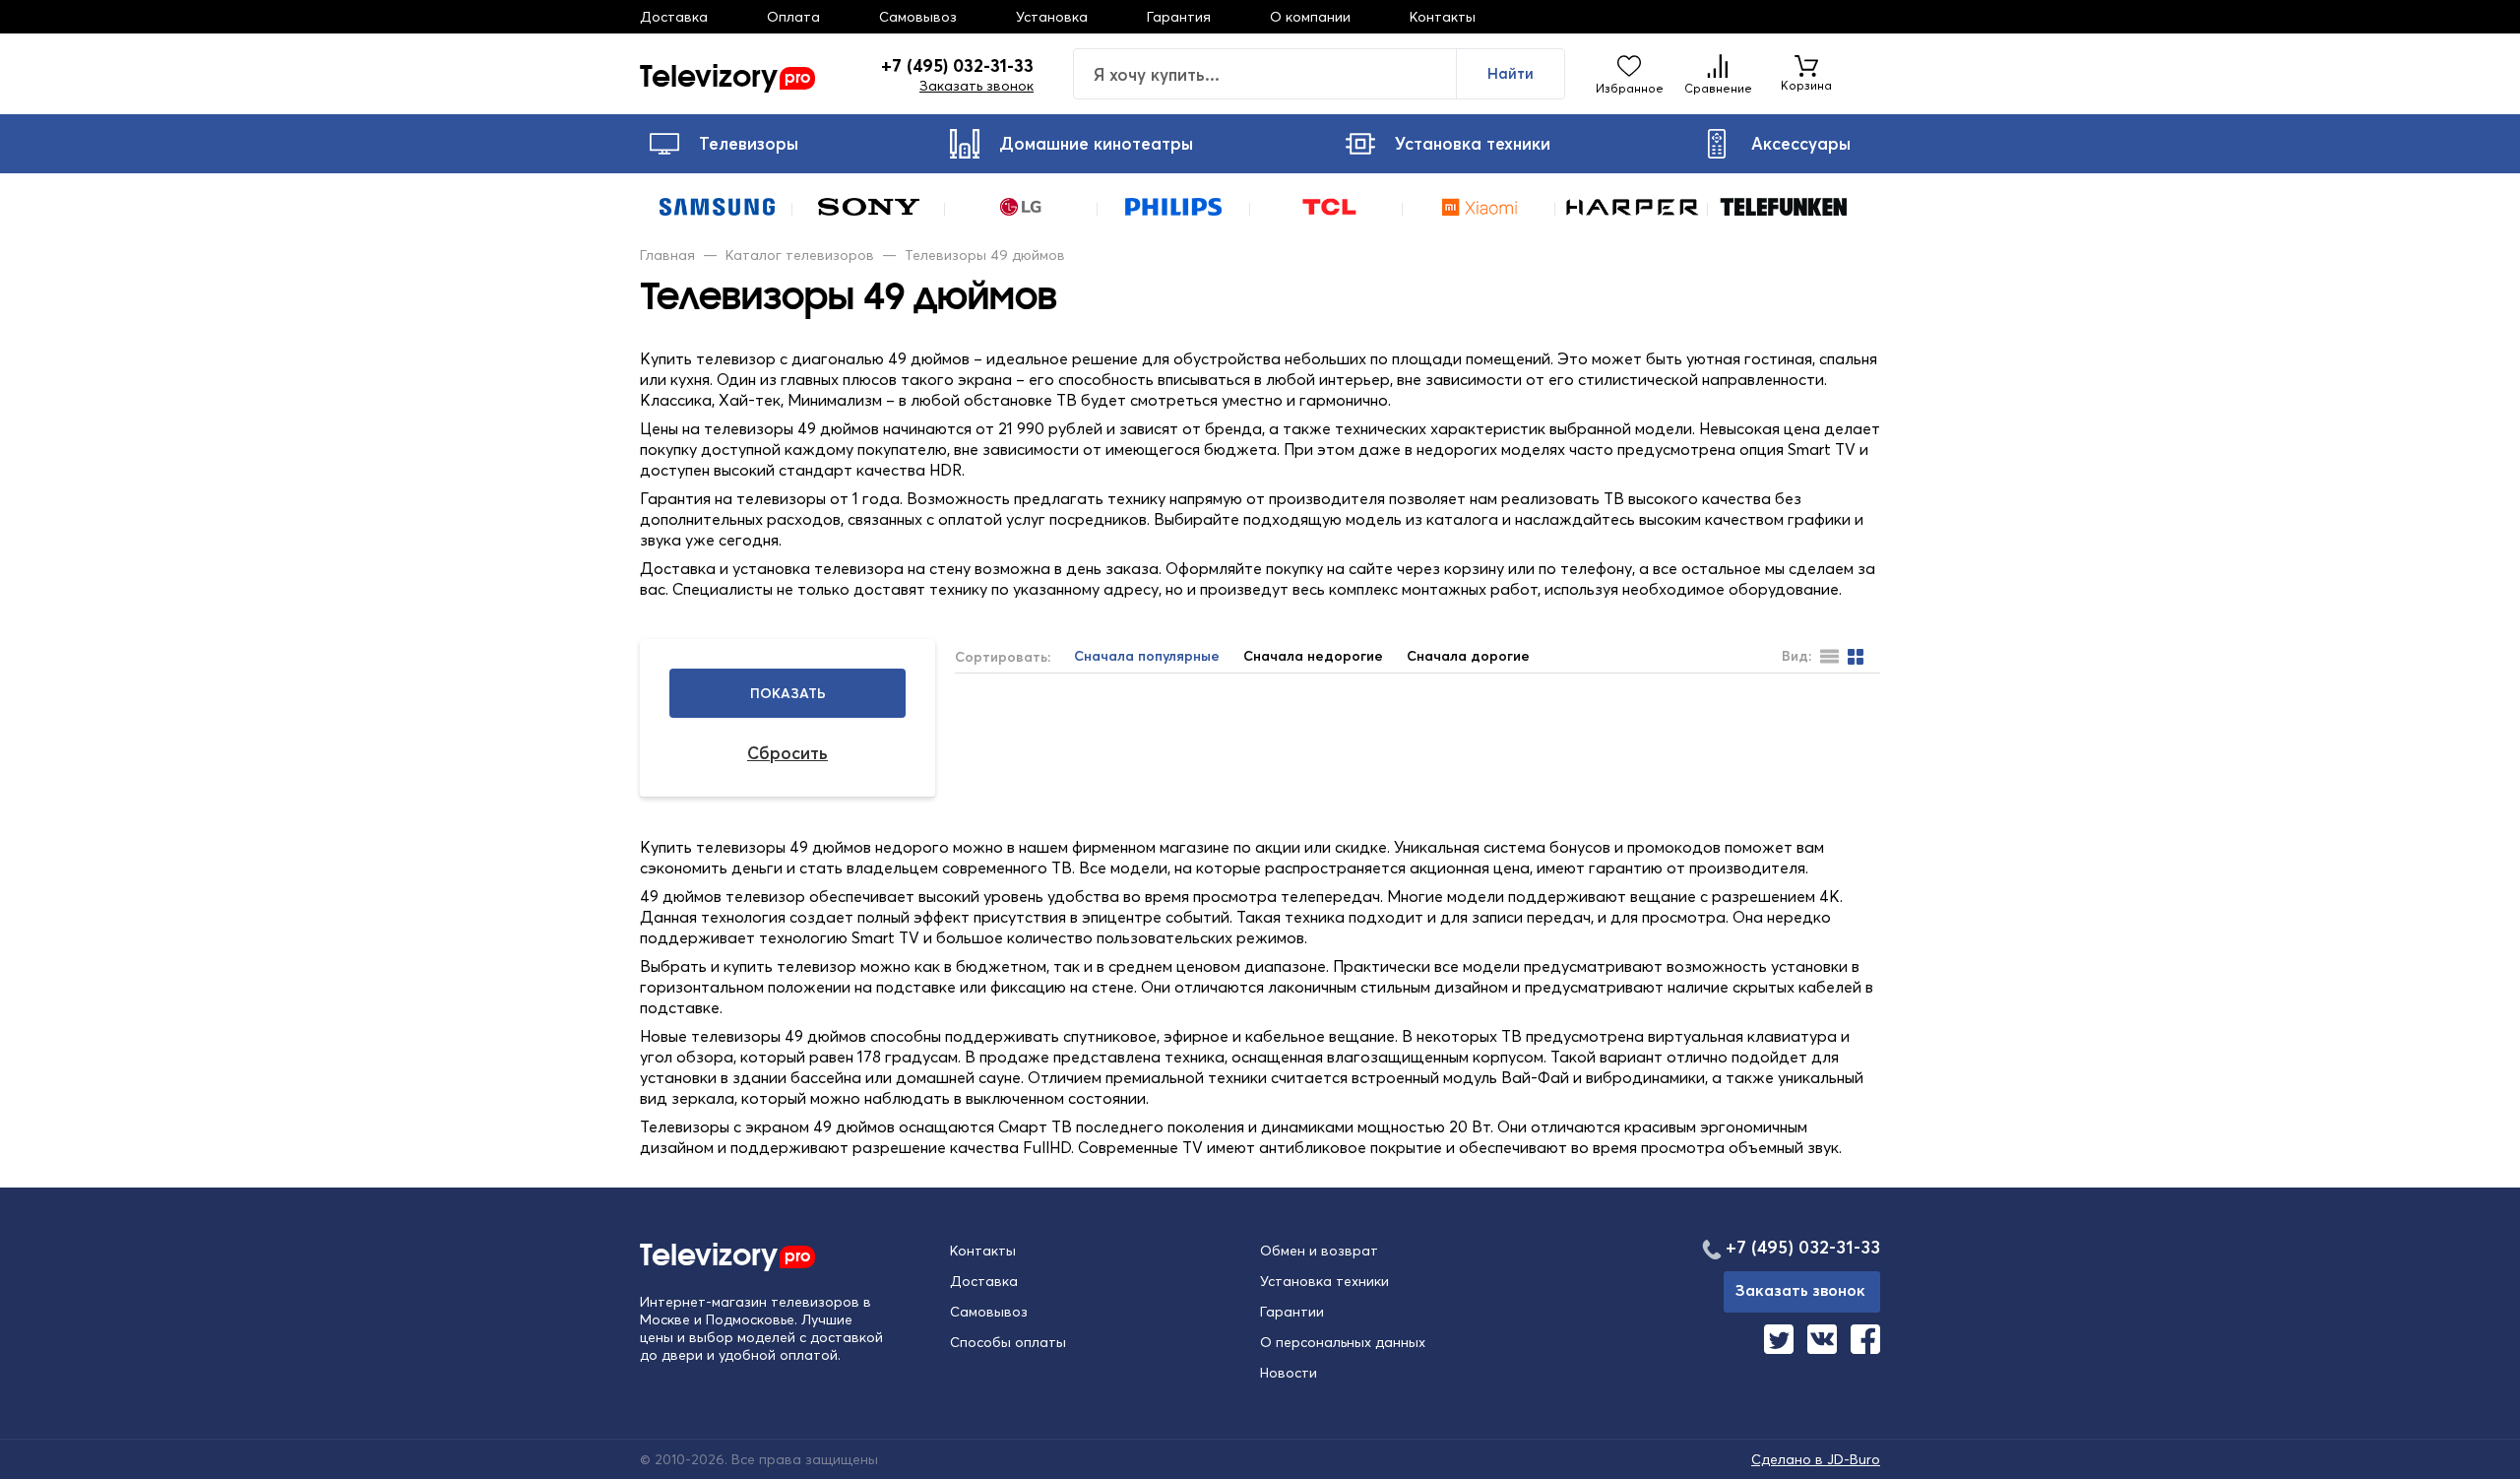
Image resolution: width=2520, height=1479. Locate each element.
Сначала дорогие (1468, 656)
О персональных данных (1343, 1342)
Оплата (793, 17)
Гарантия (1179, 17)
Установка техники (1473, 143)
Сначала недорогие (1313, 656)
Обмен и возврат (1319, 1251)
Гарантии (1292, 1312)
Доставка (674, 17)
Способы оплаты (1008, 1342)
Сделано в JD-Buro (1816, 1459)
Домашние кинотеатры (1096, 143)
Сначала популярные (1147, 656)
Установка (1052, 17)
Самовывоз (918, 17)
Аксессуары (1801, 143)
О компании (1310, 17)
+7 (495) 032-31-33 (957, 66)
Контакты (1443, 17)
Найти (1511, 73)
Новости (1289, 1373)
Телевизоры (749, 143)
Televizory (725, 74)
